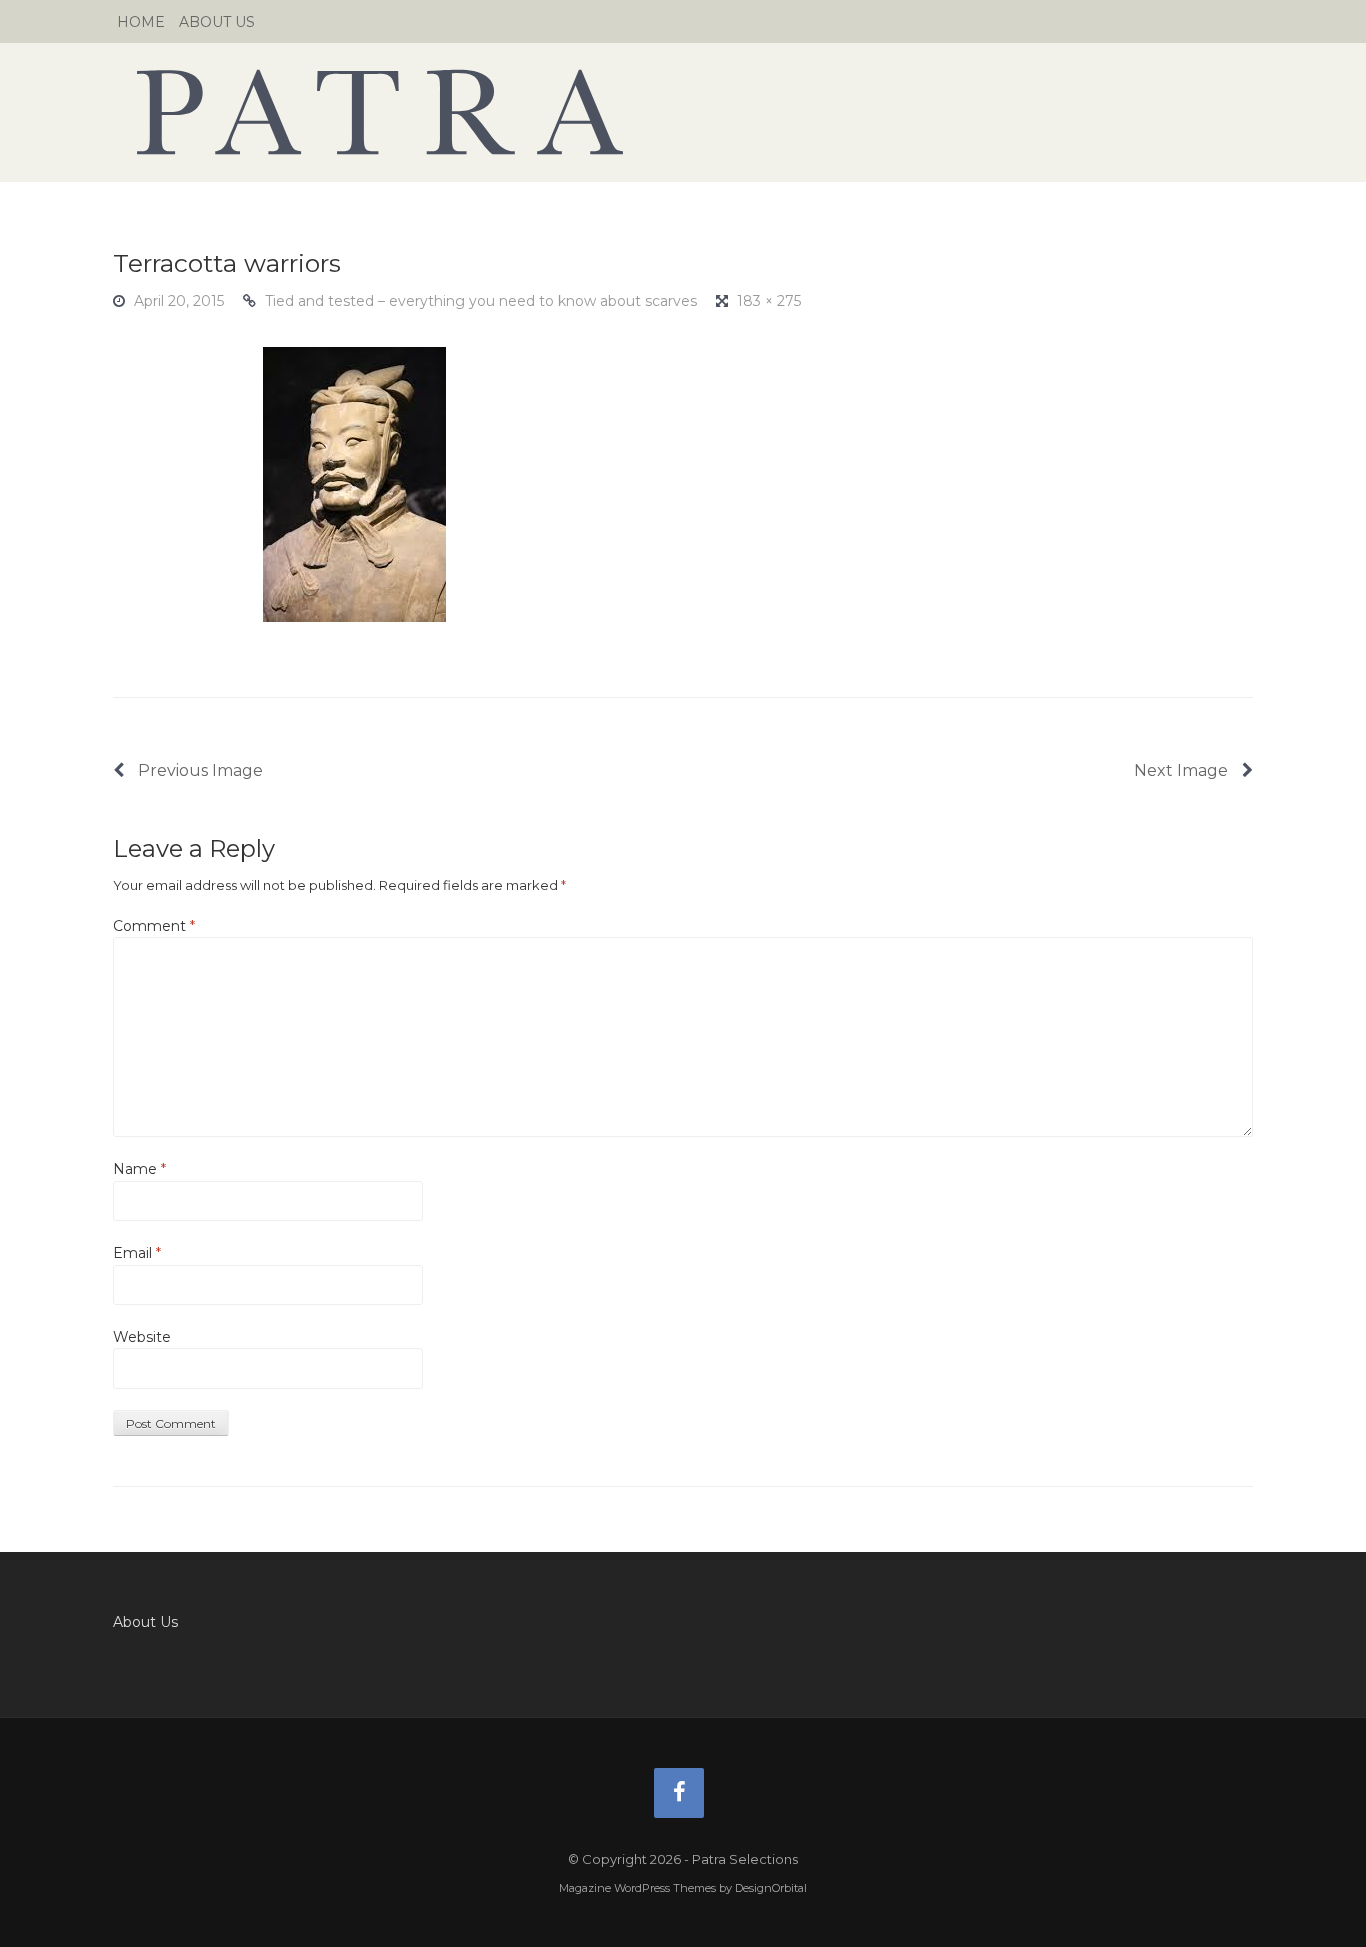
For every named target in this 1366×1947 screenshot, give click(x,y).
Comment (154, 926)
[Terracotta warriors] (354, 483)
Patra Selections (683, 112)
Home (141, 22)
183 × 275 (769, 301)
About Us (217, 22)
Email (137, 1253)
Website (142, 1337)
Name (139, 1169)
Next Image (1183, 770)
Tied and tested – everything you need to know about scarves (481, 301)
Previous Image (198, 770)
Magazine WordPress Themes (637, 1888)
